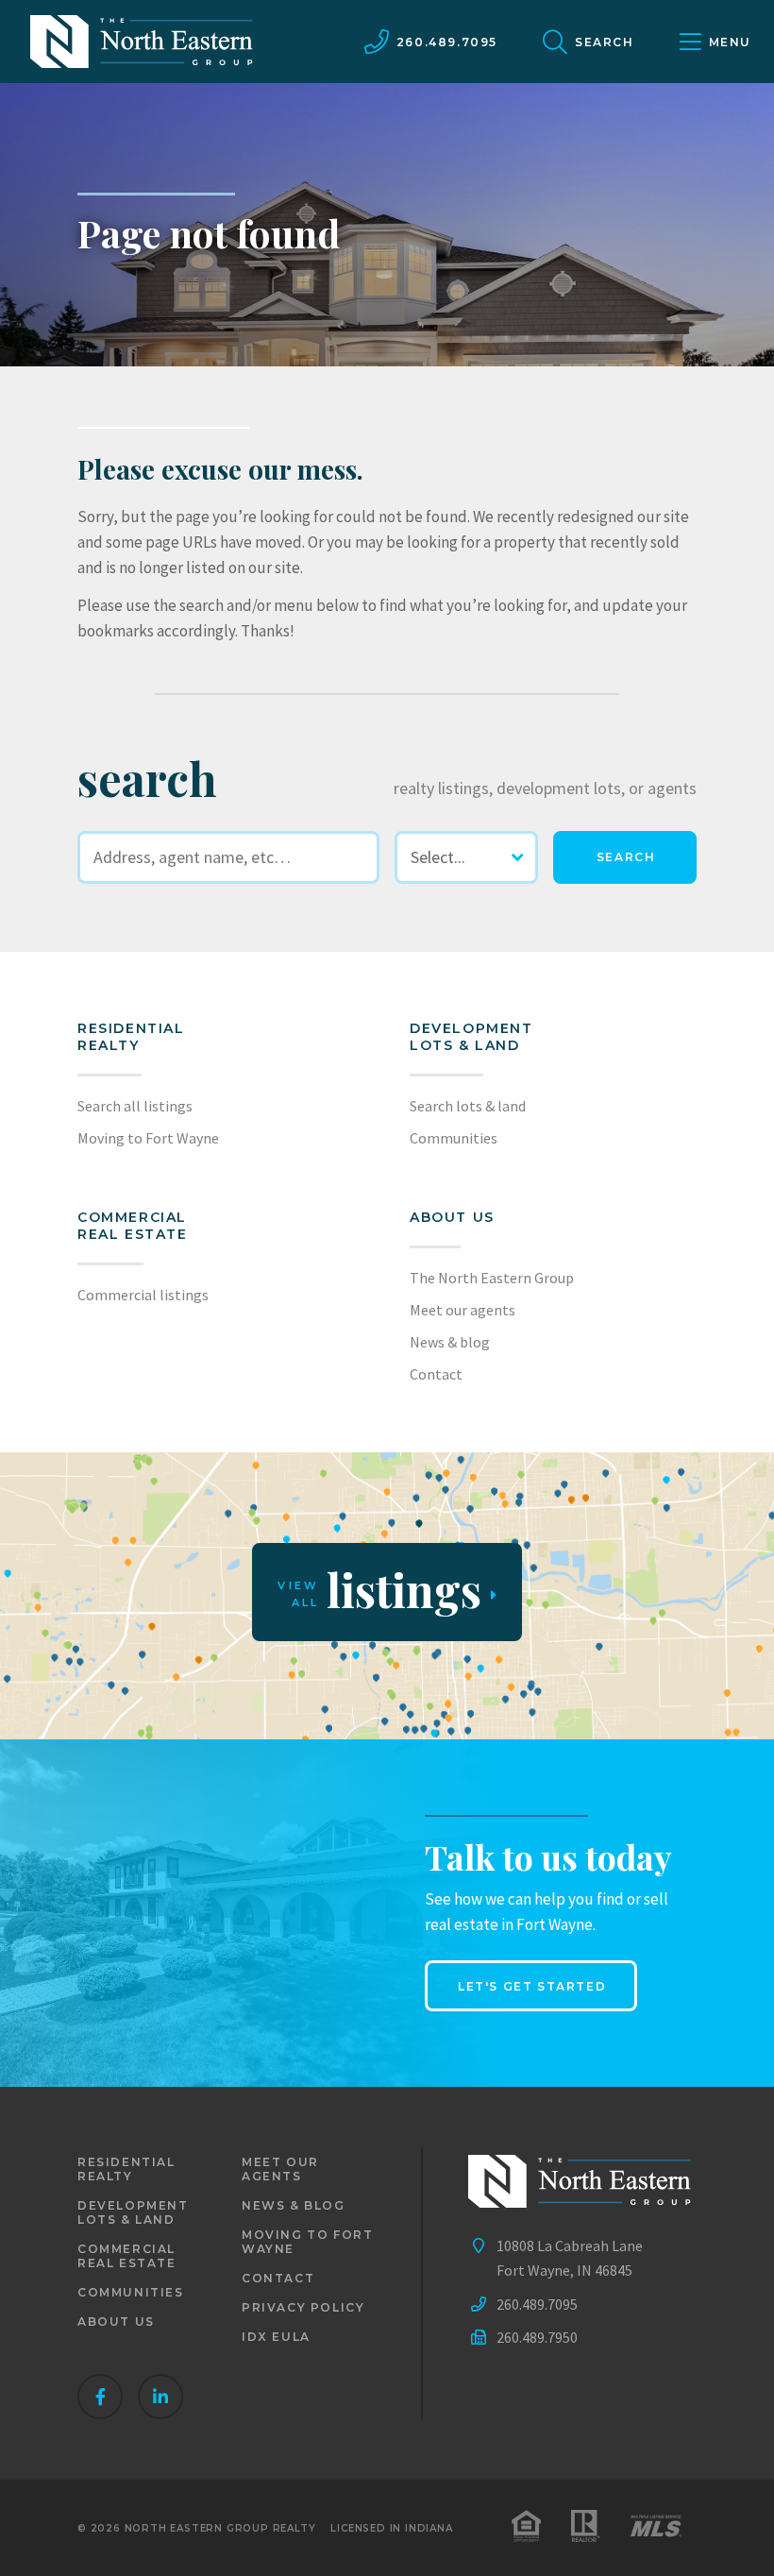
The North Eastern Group (492, 1278)
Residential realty (131, 1037)
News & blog (450, 1342)
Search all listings (135, 1106)
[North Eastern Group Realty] (142, 42)
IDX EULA (276, 2337)
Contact (436, 1374)
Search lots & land (468, 1106)
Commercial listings (143, 1295)
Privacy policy (303, 2307)
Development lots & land (471, 1037)
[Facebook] (100, 2397)
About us (452, 1217)
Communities (454, 1138)
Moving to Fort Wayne (148, 1138)
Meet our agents (463, 1310)
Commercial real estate (127, 2256)
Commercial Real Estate (133, 1226)
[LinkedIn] (160, 2397)
